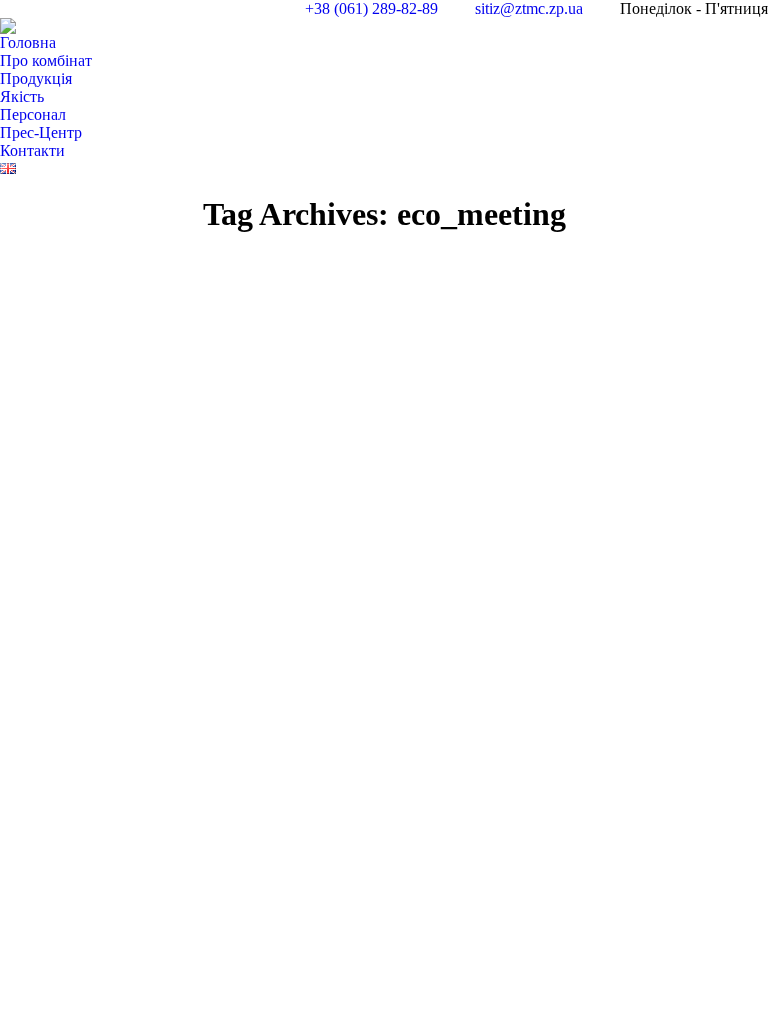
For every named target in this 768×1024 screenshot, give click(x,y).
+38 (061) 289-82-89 (371, 8)
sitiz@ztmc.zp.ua (529, 8)
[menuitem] (28, 43)
